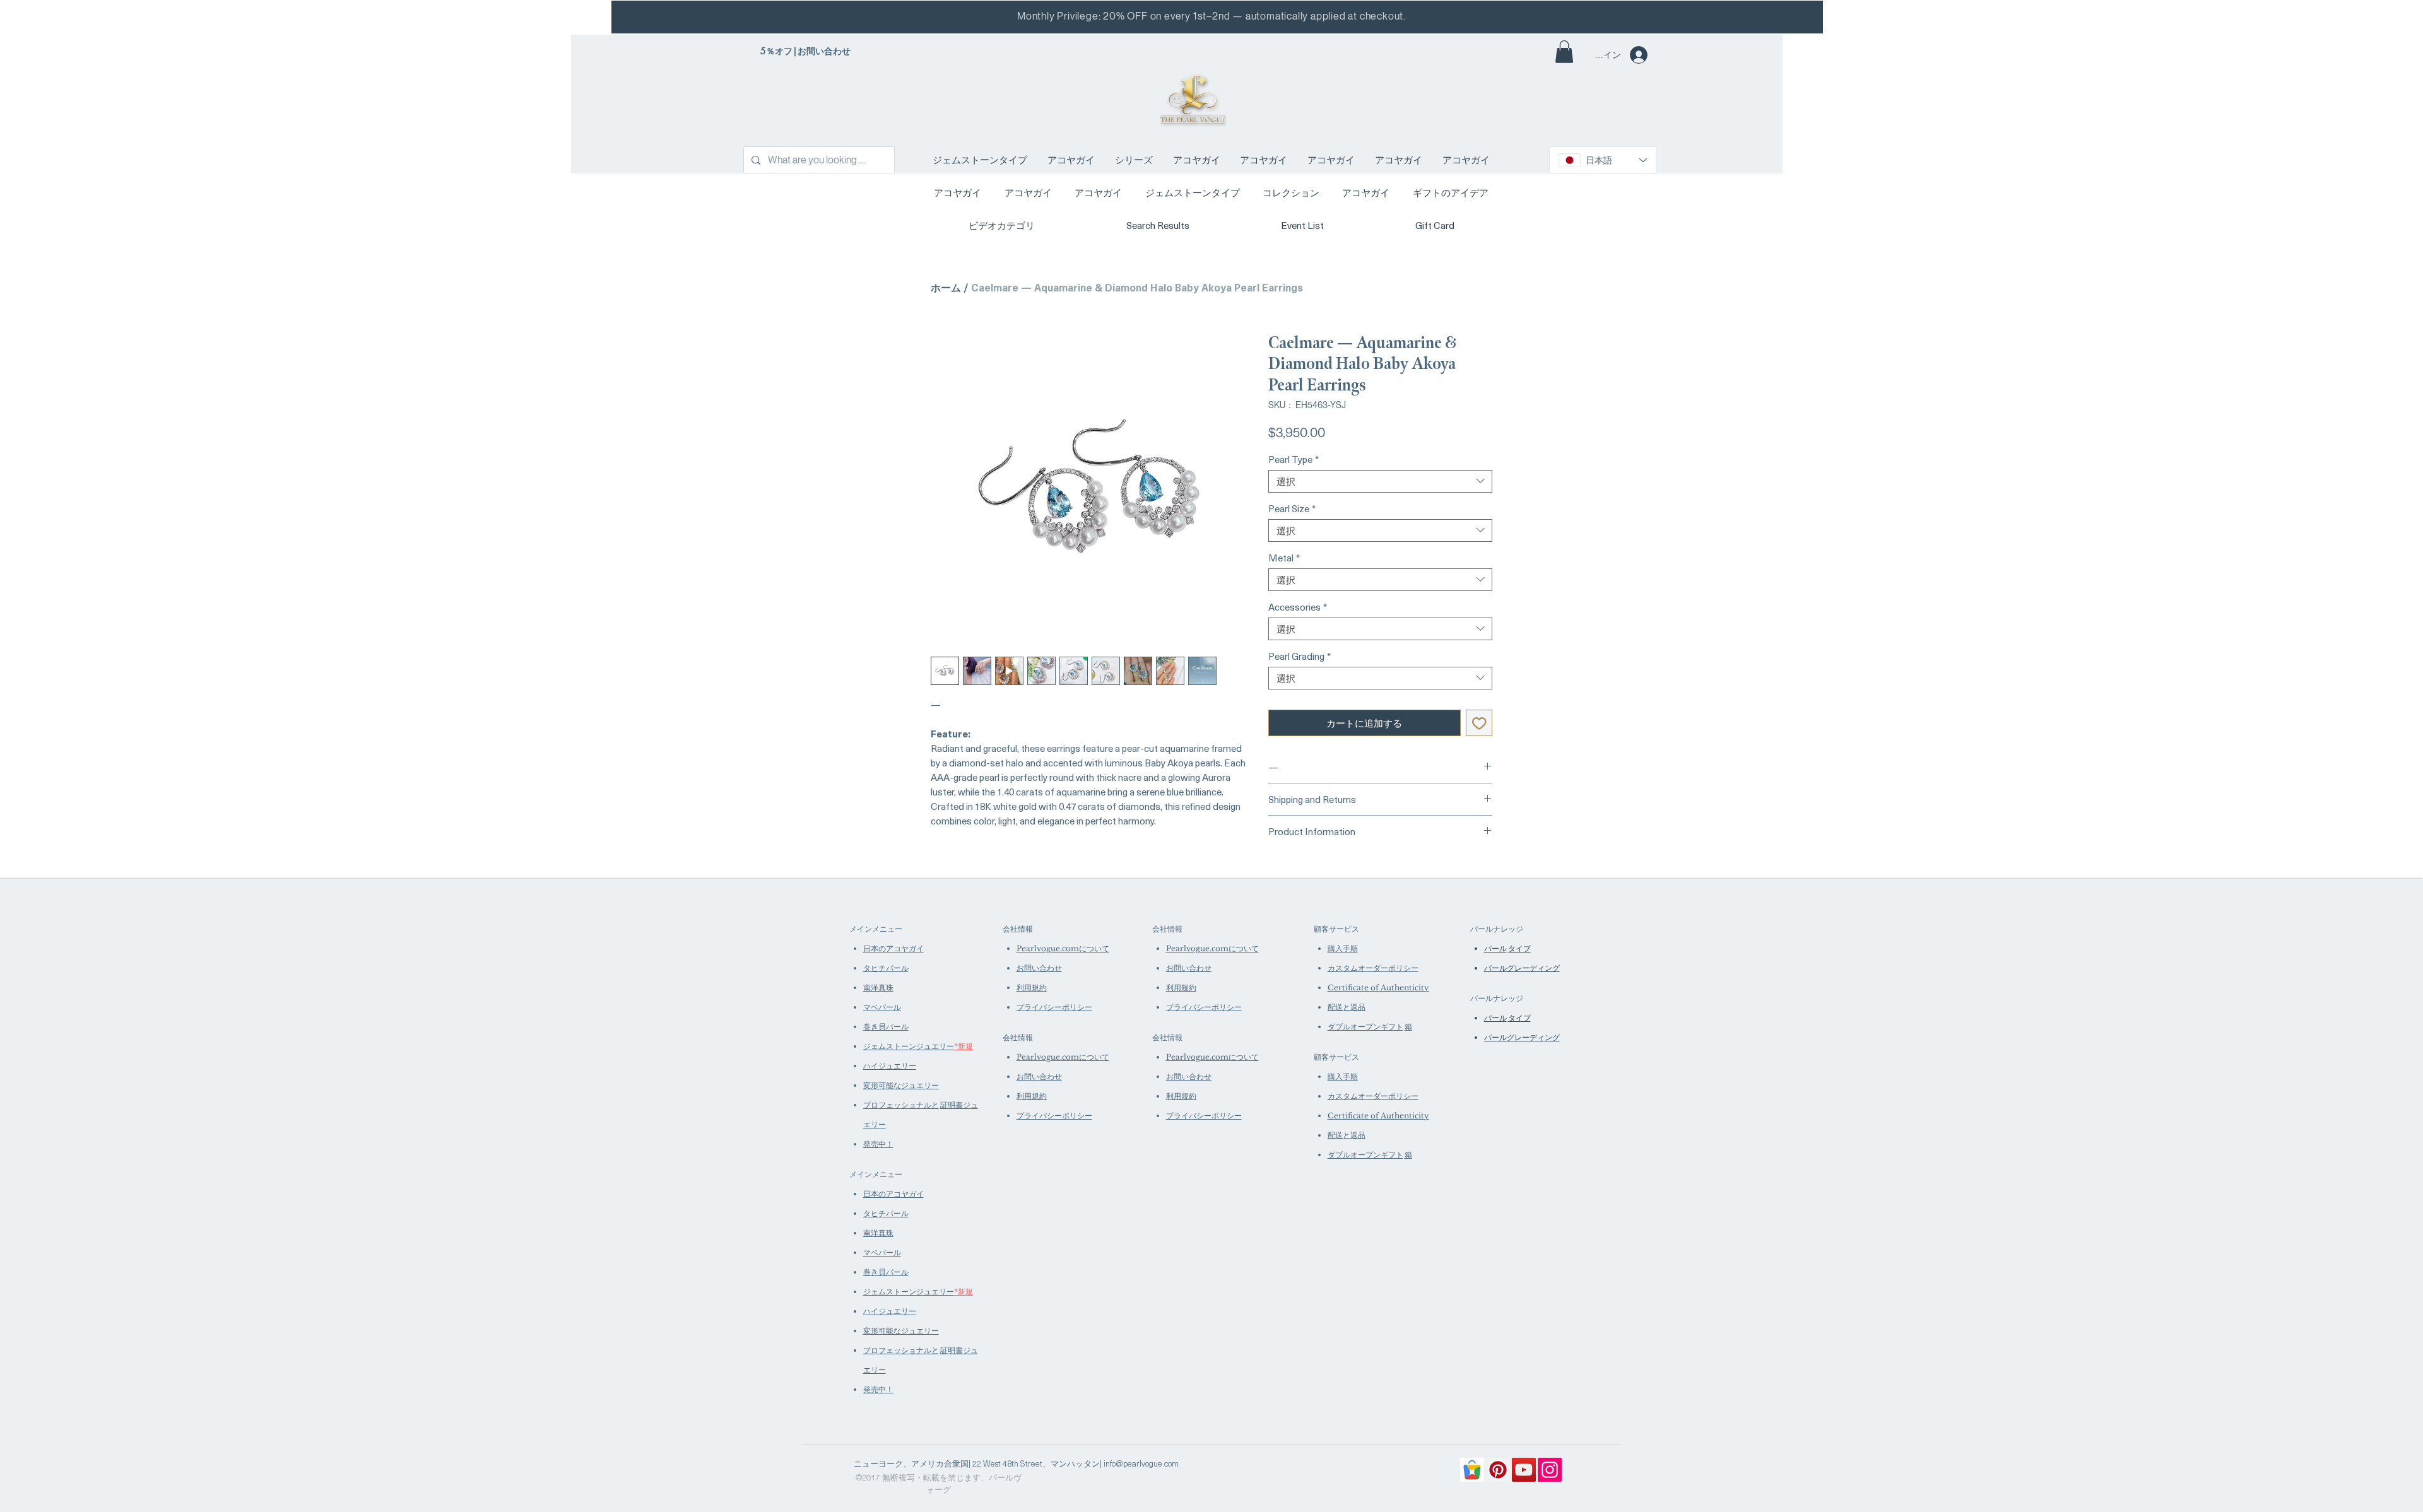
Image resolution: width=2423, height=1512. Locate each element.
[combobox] (1380, 481)
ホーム (946, 287)
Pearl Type (1294, 459)
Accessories (1298, 607)
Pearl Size (1292, 508)
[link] (1564, 52)
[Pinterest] (1498, 1470)
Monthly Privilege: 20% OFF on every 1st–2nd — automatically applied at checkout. (1211, 16)
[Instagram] (1550, 1470)
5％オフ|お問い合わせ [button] (805, 51)
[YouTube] (1524, 1470)
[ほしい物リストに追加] (1479, 723)
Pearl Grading (1300, 656)
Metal (1284, 558)
